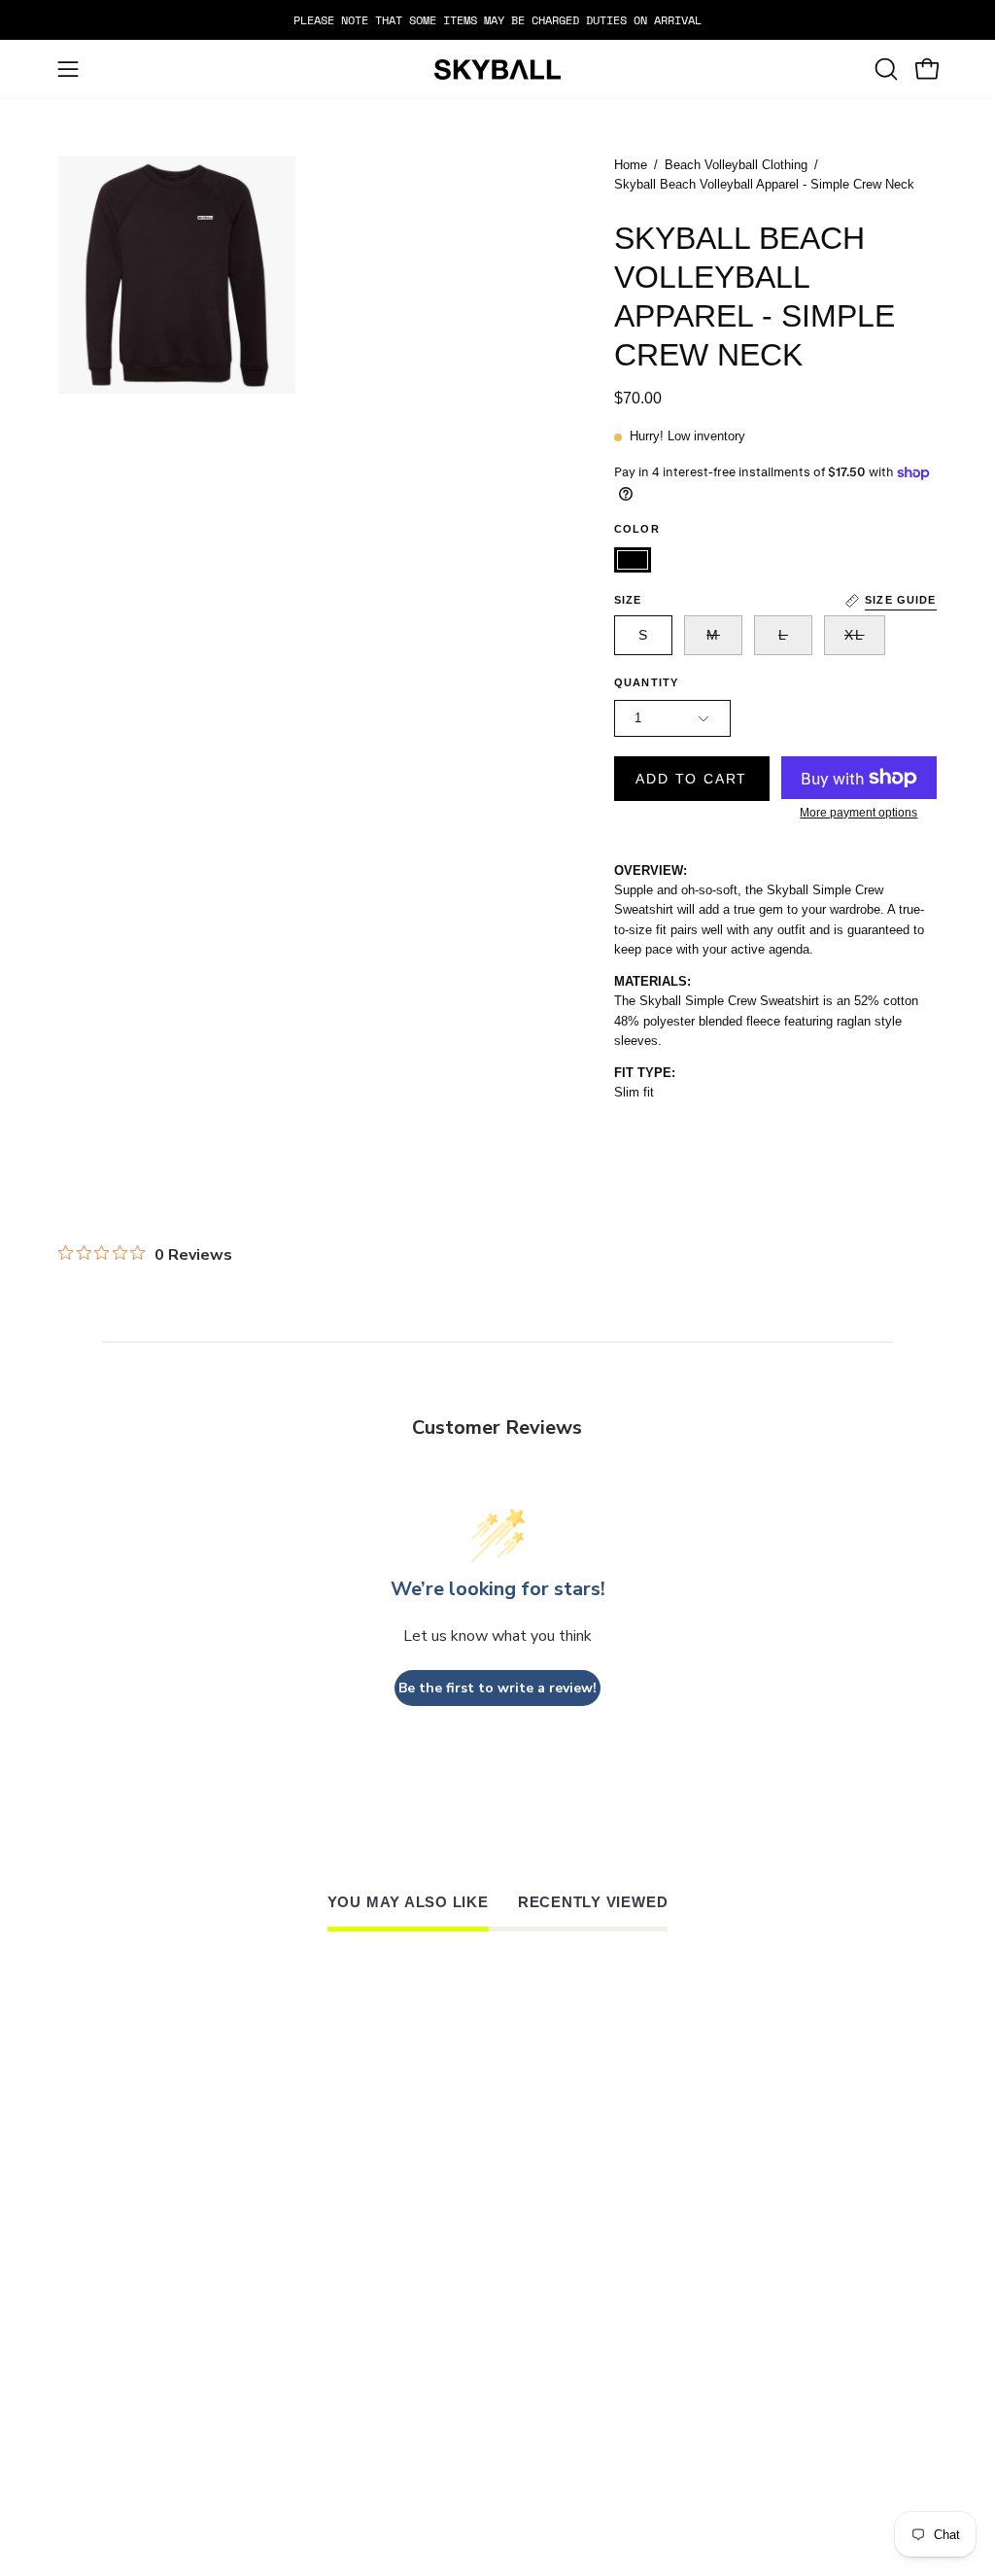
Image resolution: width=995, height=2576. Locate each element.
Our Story (610, 2259)
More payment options (859, 813)
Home (631, 165)
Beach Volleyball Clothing (736, 165)
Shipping (464, 2303)
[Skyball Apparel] (497, 70)
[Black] (633, 560)
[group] (497, 20)
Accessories (339, 2285)
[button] (884, 69)
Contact (322, 2308)
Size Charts (478, 2242)
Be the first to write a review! (497, 1688)
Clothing (326, 2264)
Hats (306, 2242)
